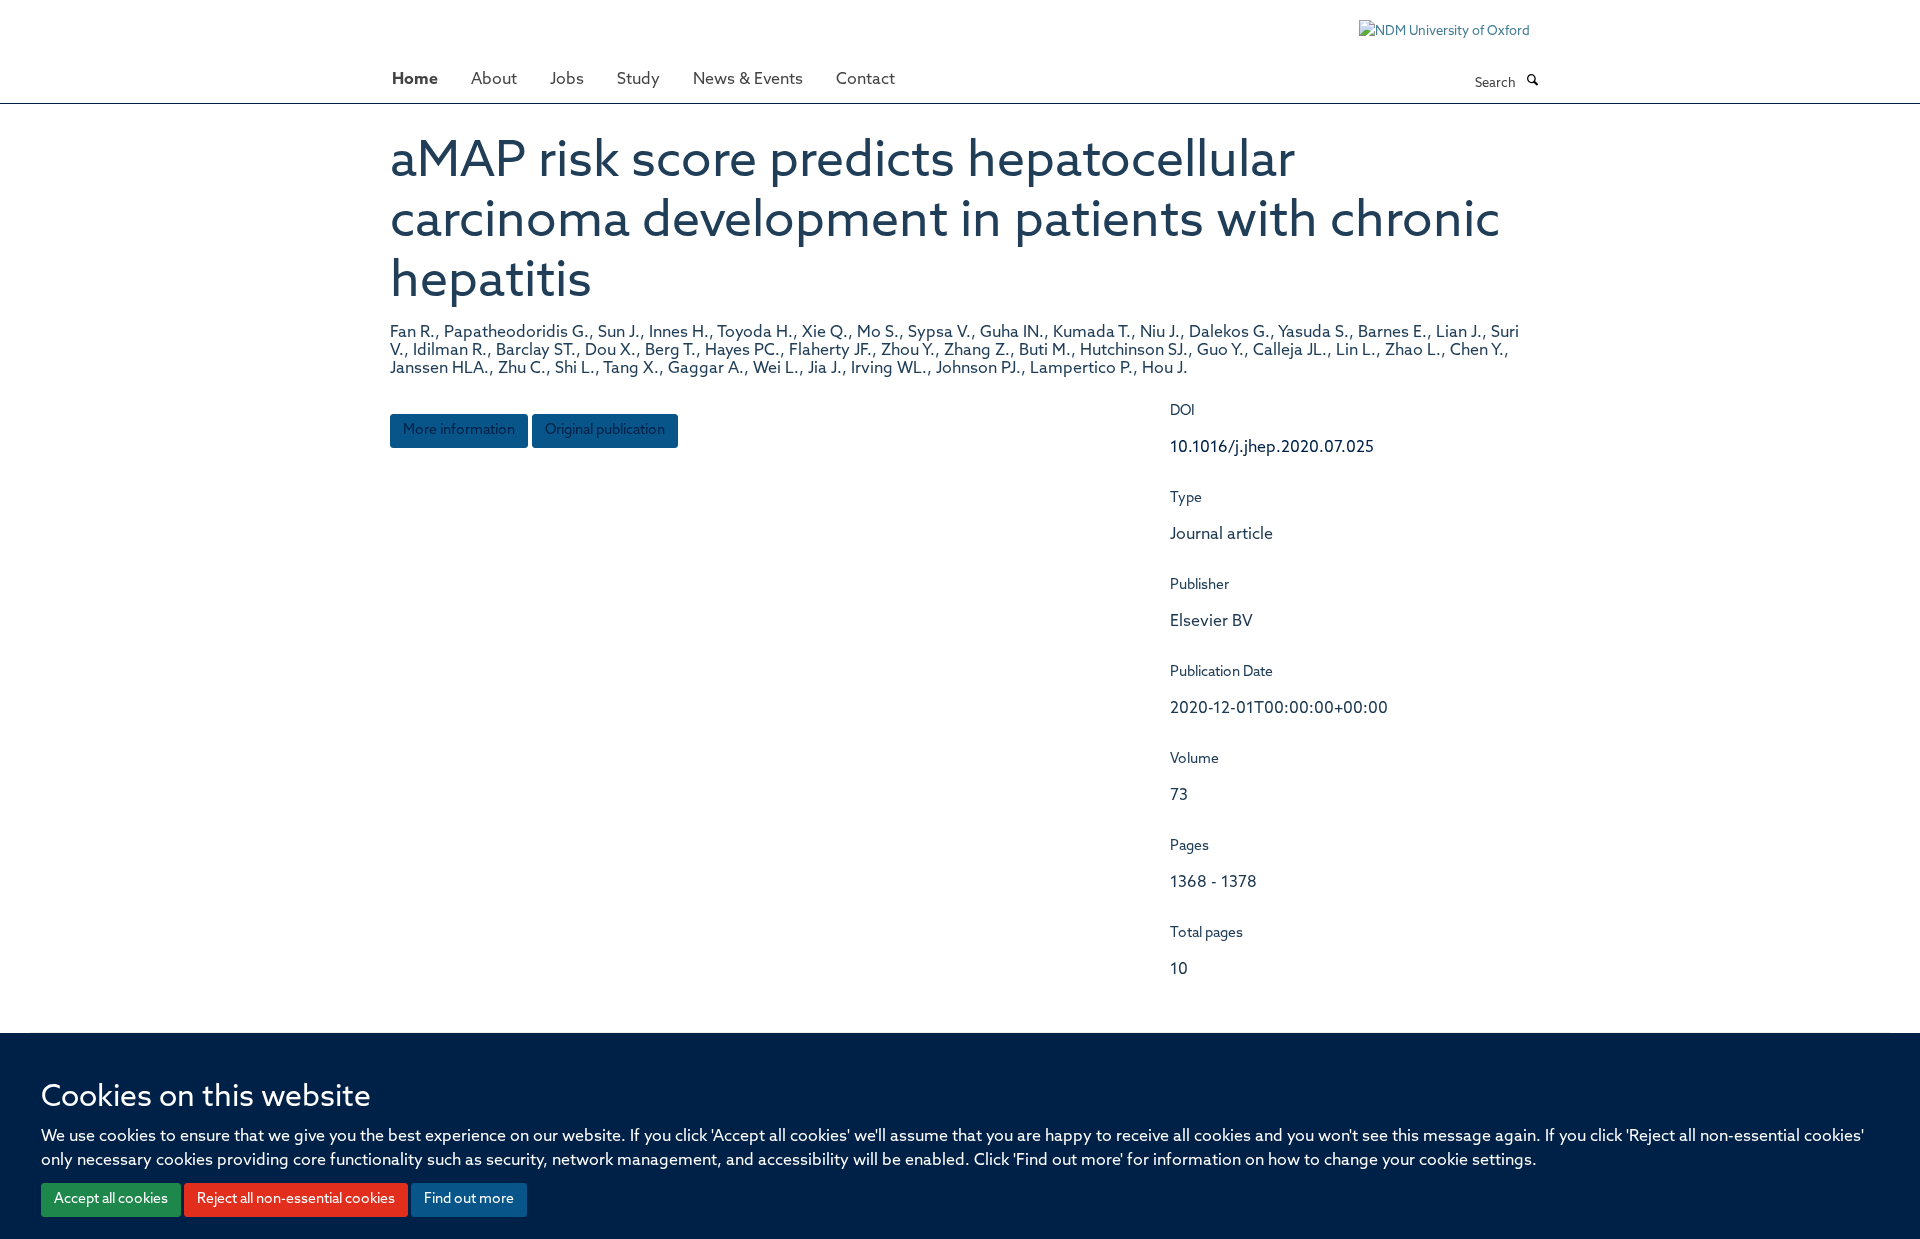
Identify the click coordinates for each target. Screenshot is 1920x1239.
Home (415, 80)
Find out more (469, 1199)
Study (638, 80)
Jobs (567, 80)
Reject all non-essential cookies (296, 1199)
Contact (865, 80)
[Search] (1532, 82)
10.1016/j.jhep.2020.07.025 (1272, 448)
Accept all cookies (111, 1199)
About (494, 80)
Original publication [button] (605, 430)
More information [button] (459, 430)
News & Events (748, 80)
